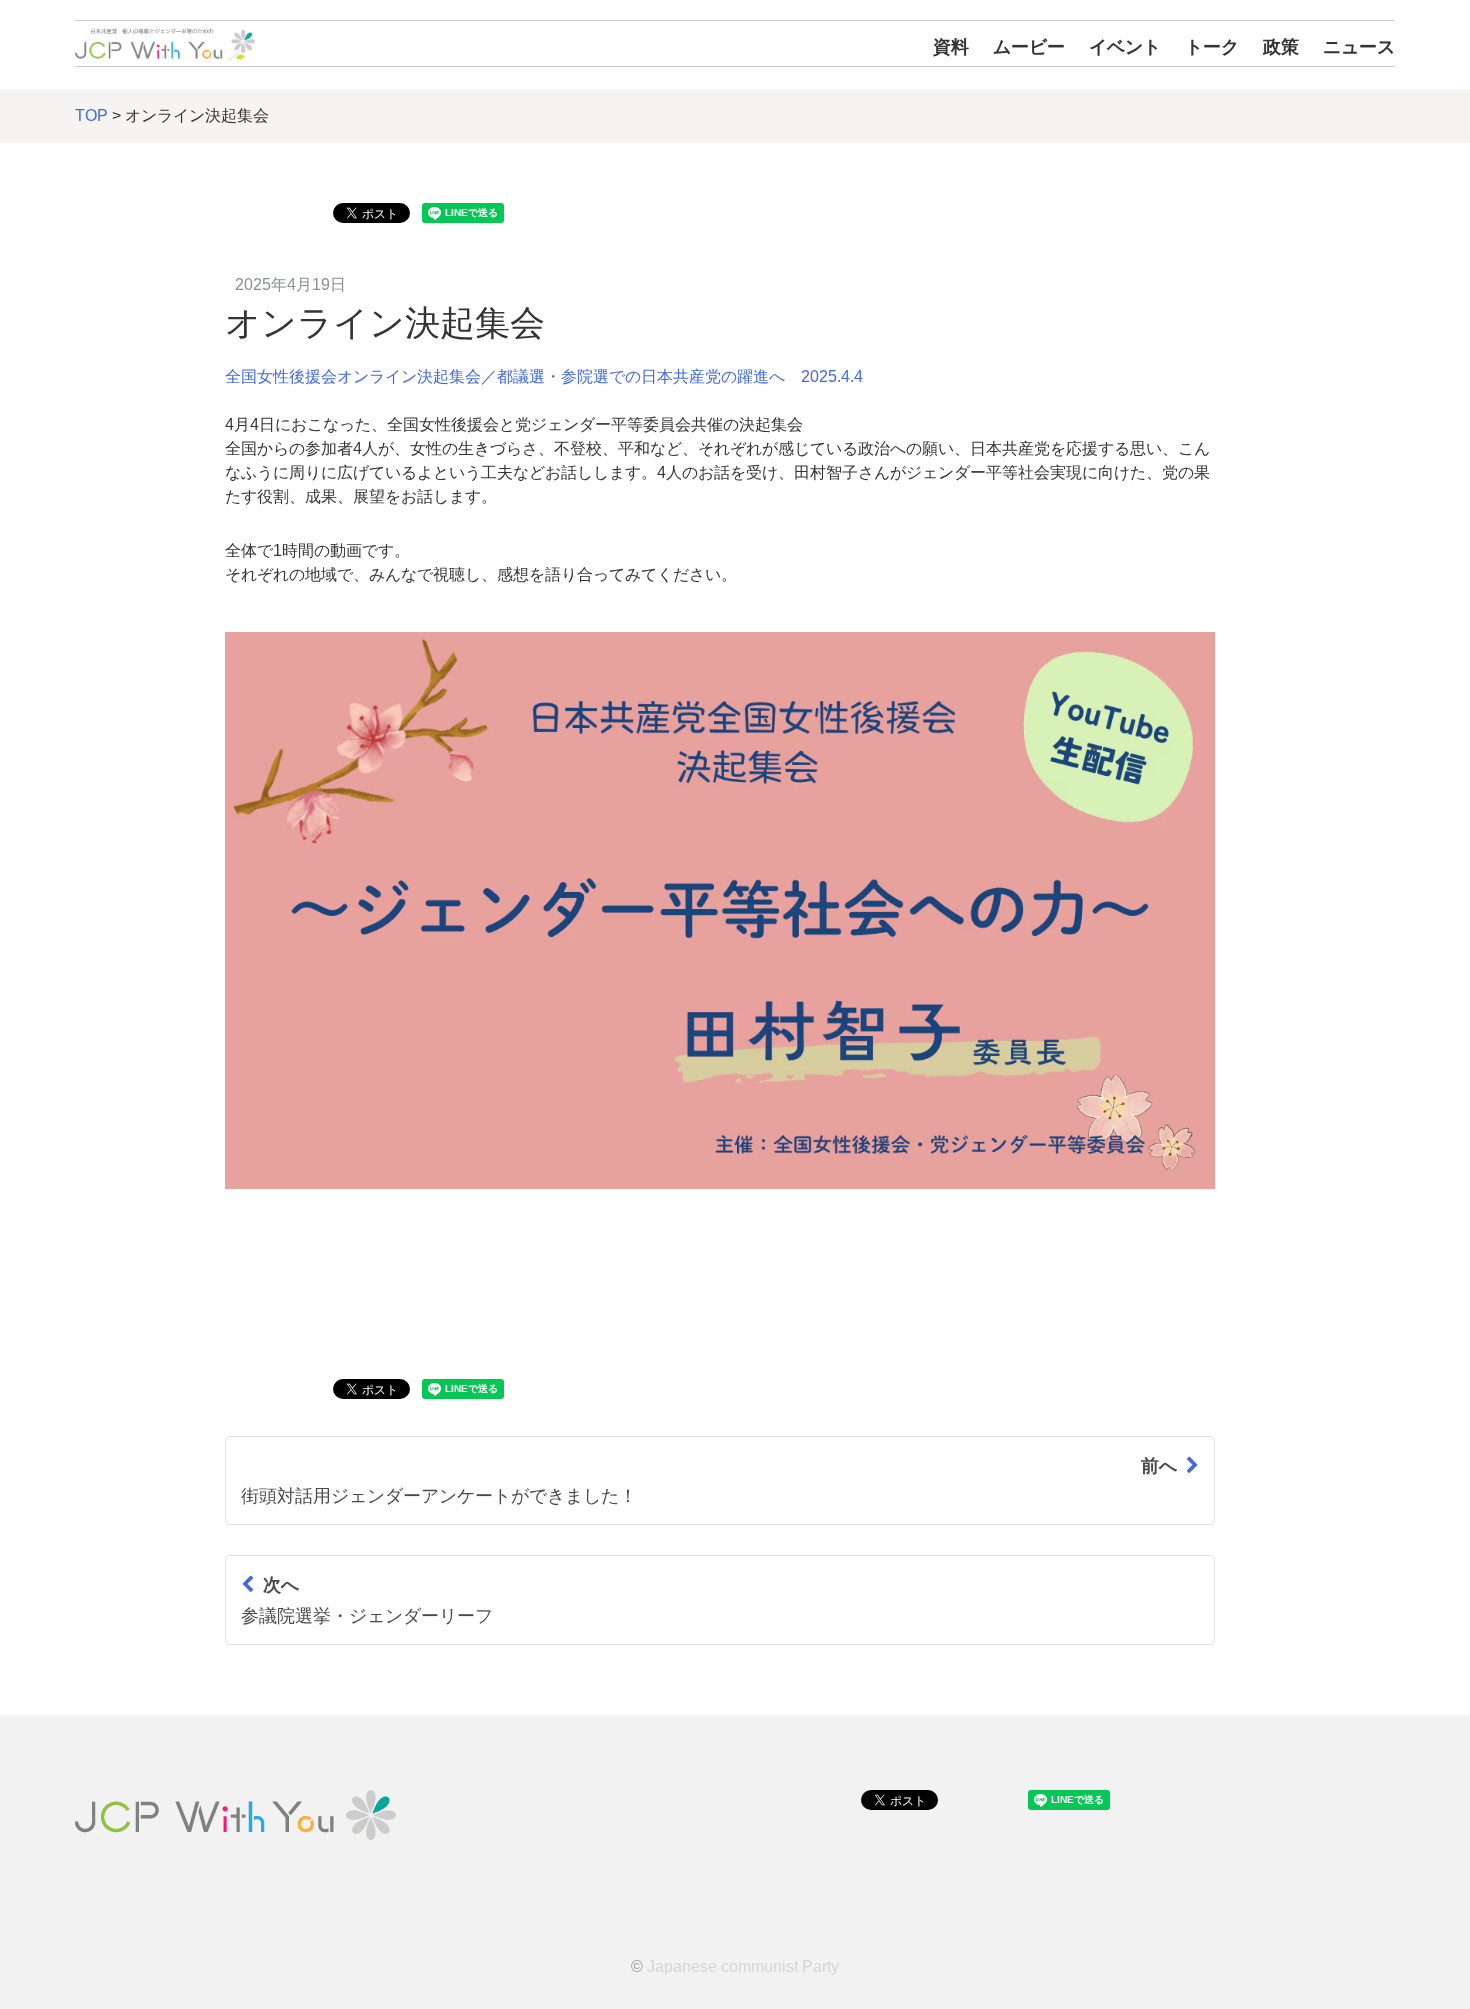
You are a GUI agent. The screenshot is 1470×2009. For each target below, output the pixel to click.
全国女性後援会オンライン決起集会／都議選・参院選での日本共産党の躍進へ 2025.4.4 (544, 376)
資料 (951, 47)
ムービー (1029, 47)
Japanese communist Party (743, 1966)
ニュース (1359, 47)
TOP (91, 115)
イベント (1125, 47)
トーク (1212, 47)
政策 (1281, 47)
